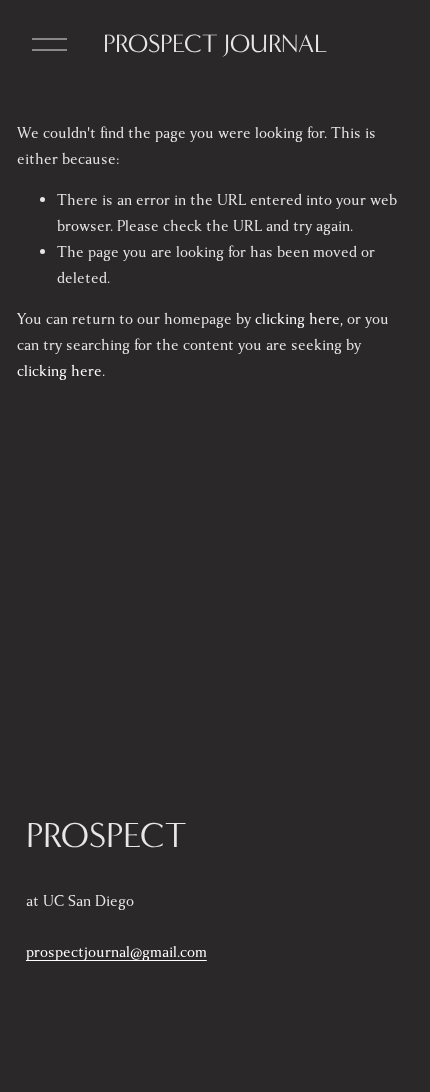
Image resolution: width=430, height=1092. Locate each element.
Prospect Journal (215, 44)
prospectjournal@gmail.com (116, 952)
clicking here (297, 319)
